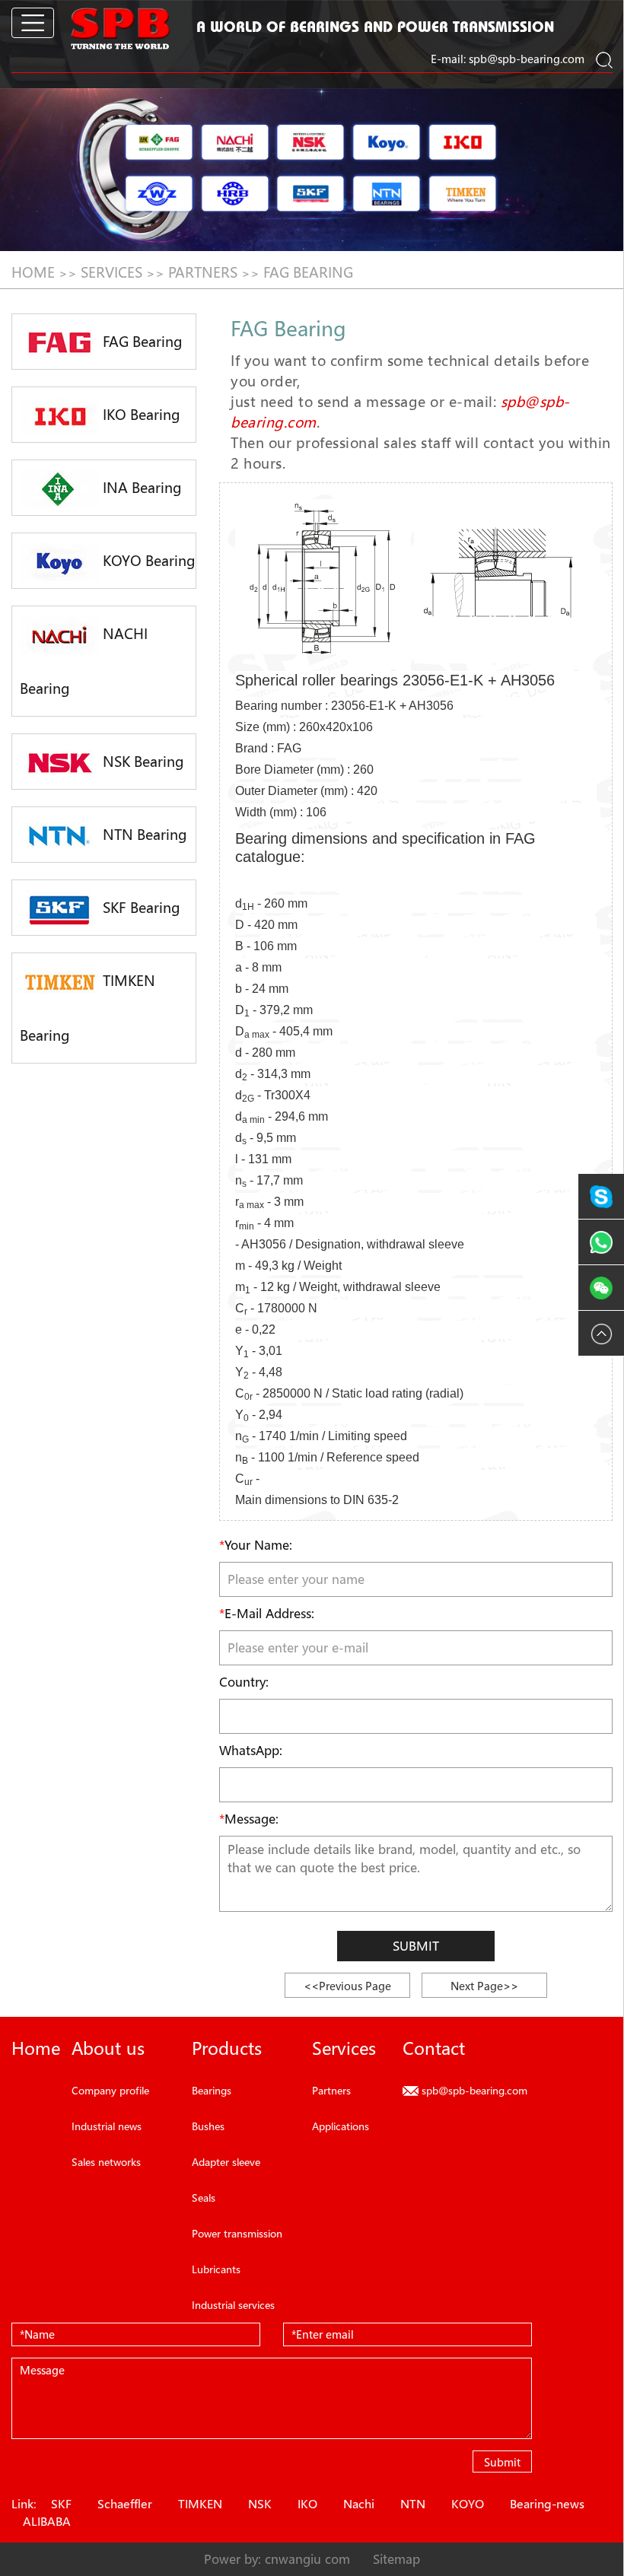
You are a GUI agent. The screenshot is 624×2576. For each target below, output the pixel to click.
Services (111, 272)
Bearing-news (547, 2504)
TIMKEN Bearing (88, 1008)
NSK (260, 2504)
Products (227, 2048)
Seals (204, 2198)
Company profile (110, 2090)
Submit (416, 1946)
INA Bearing (140, 488)
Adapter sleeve (226, 2162)
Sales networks (106, 2162)
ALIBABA (47, 2521)
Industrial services (233, 2305)
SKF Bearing (140, 908)
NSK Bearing (142, 762)
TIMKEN (200, 2504)
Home (36, 2048)
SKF (61, 2504)
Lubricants (216, 2269)
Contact (434, 2048)
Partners (203, 272)
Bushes (208, 2126)
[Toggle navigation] (33, 23)
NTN (413, 2504)
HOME (33, 272)
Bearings (212, 2090)
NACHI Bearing (84, 661)
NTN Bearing (143, 835)
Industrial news (107, 2126)
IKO (307, 2504)
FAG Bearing (308, 272)
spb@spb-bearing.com (527, 59)
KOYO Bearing (147, 561)
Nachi (359, 2504)
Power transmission (237, 2233)
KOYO (468, 2504)
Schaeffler (125, 2504)
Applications (341, 2126)
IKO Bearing (140, 415)
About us (108, 2048)
